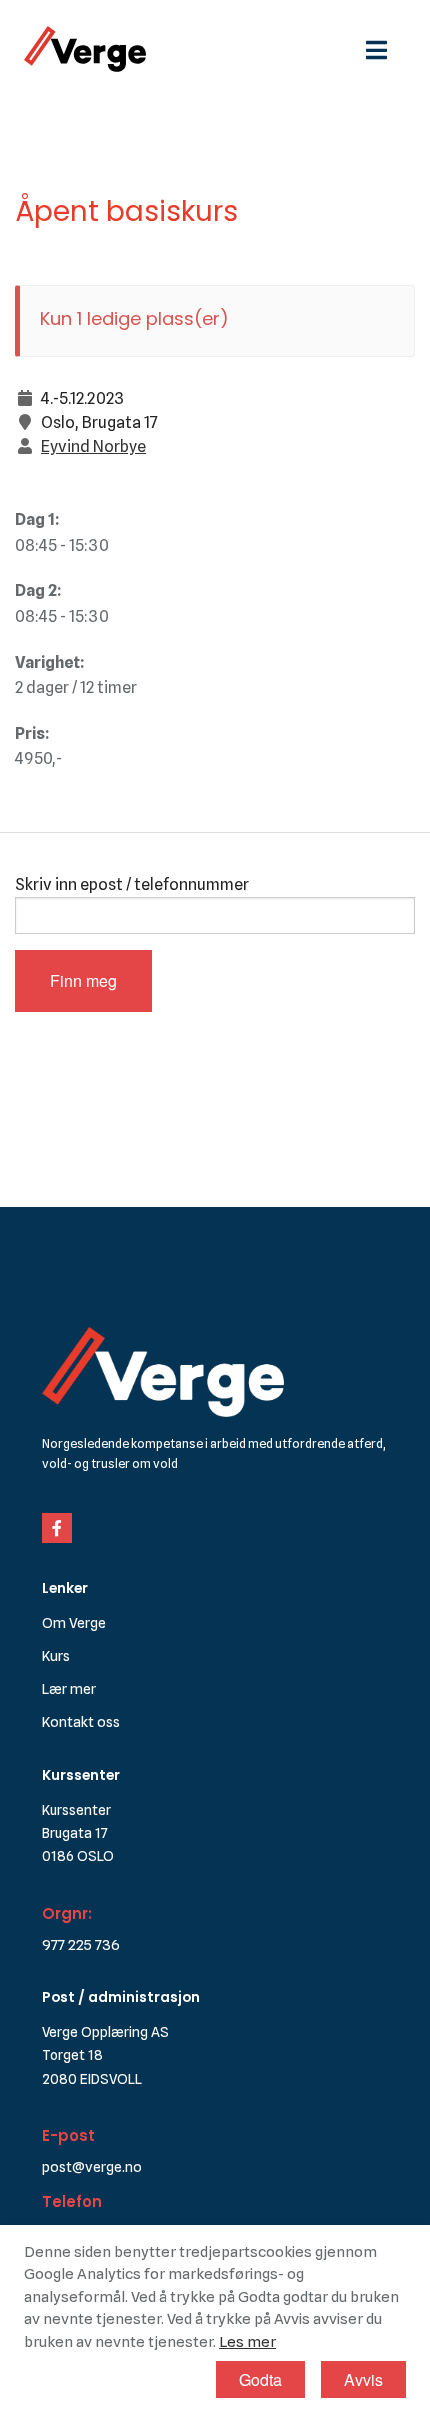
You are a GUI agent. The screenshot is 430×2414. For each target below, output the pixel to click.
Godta (260, 2379)
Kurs (56, 1655)
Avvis (363, 2379)
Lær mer (69, 1688)
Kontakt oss (81, 1721)
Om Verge (74, 1622)
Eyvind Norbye (93, 446)
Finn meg (83, 980)
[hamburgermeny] (386, 48)
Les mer (247, 2342)
